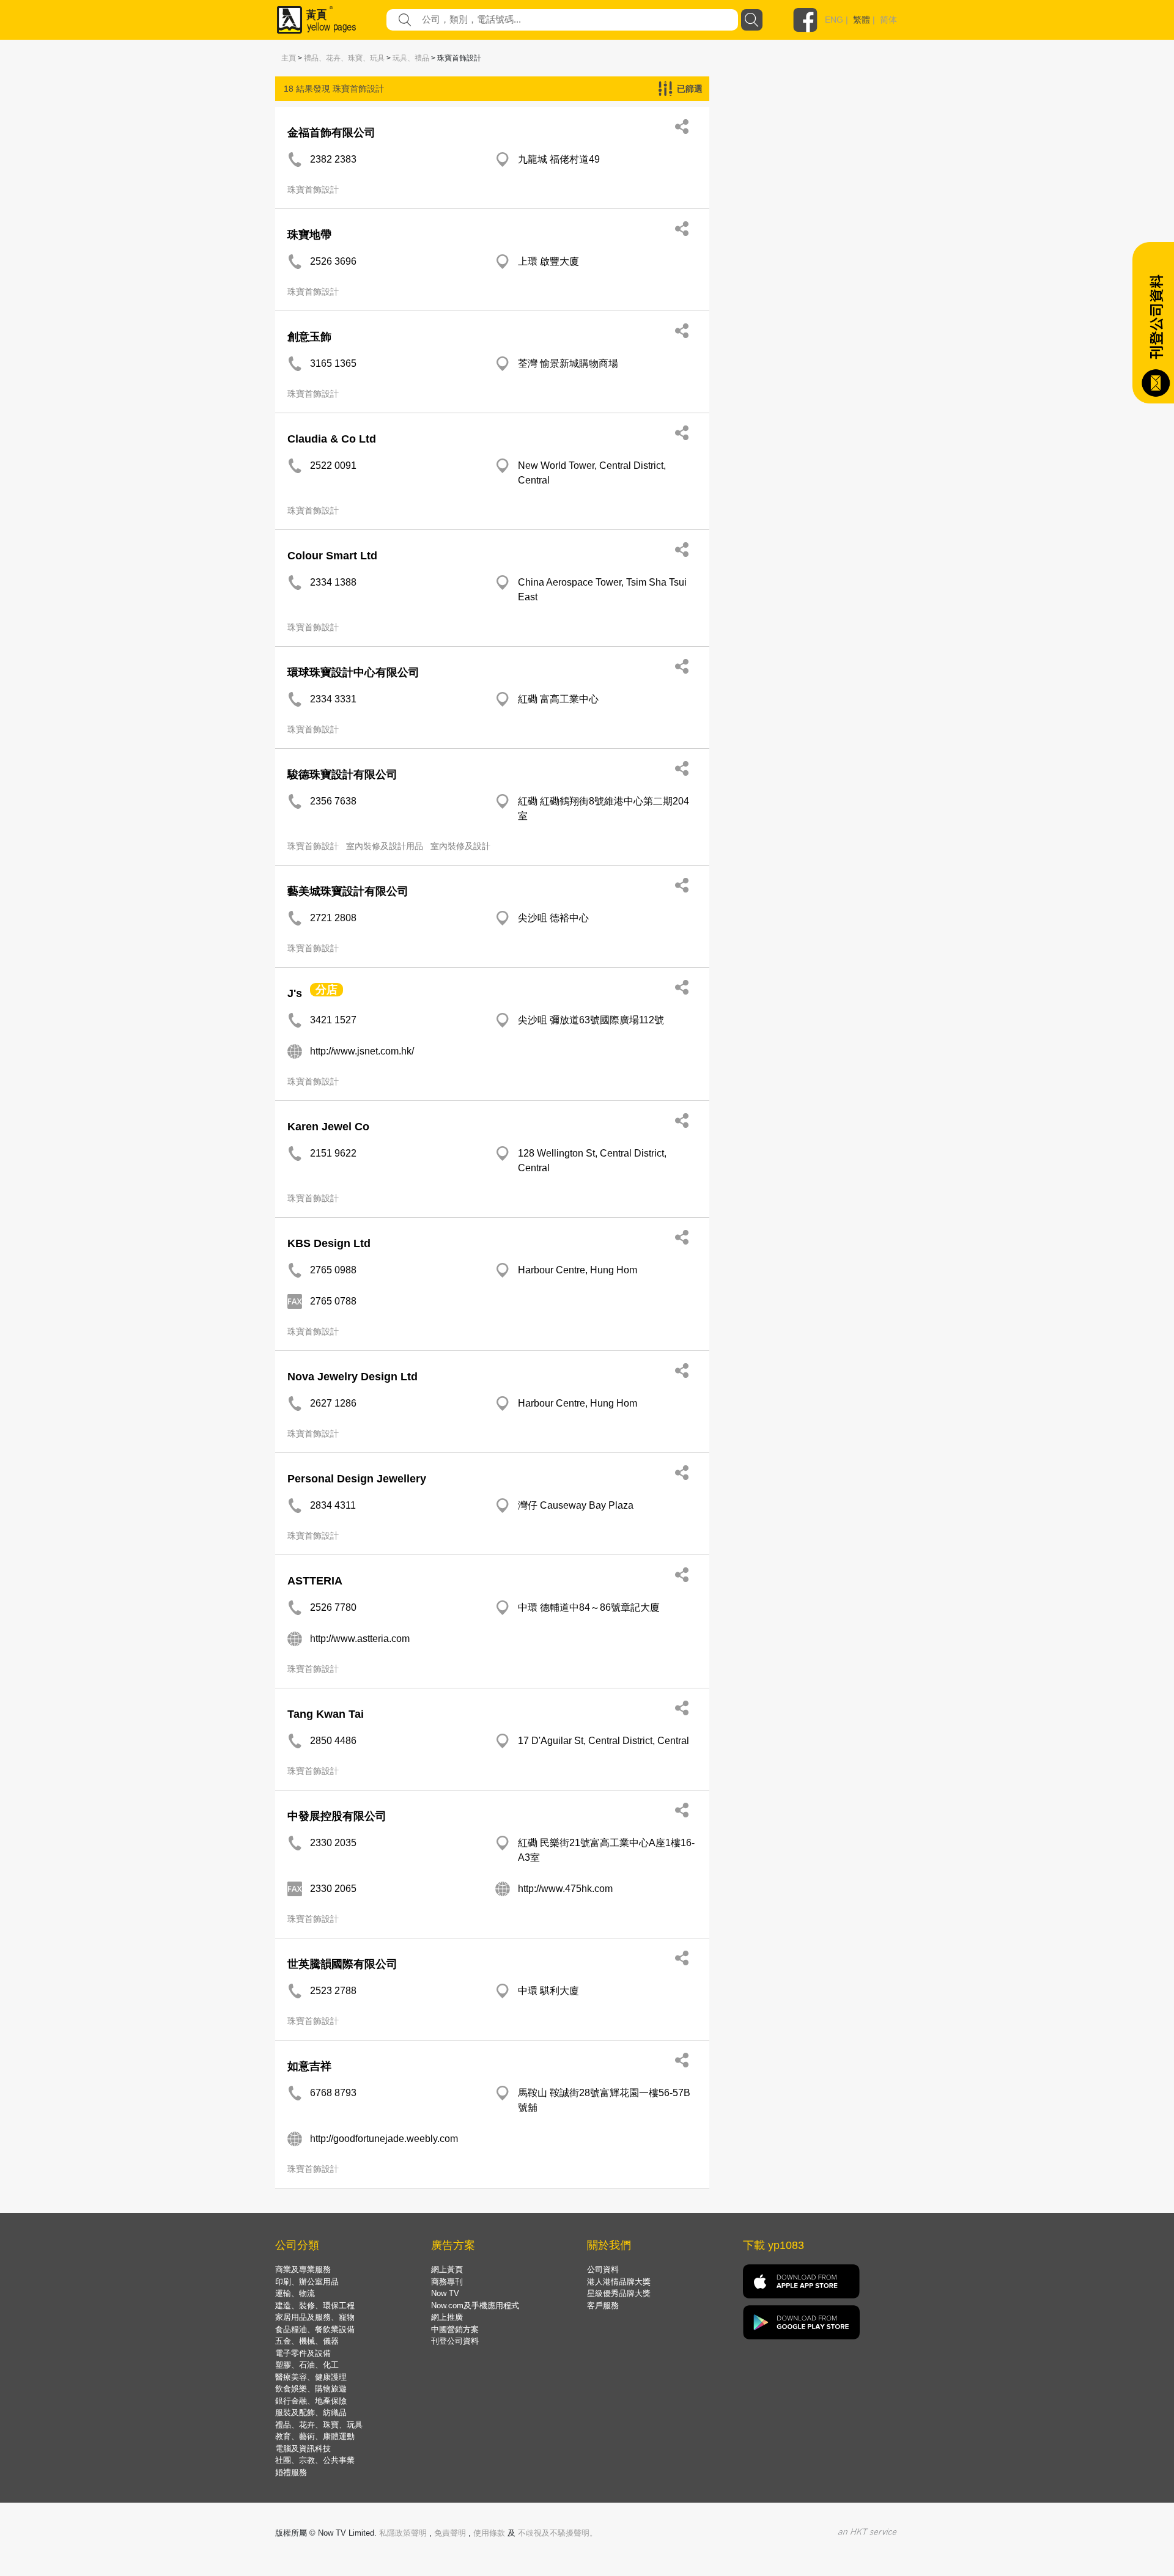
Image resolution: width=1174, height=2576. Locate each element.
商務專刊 (447, 2282)
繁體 (862, 20)
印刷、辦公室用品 (307, 2282)
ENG (834, 20)
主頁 (289, 58)
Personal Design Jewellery (357, 1479)
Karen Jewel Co (328, 1127)
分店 (327, 990)
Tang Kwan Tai (326, 1714)
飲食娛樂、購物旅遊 (311, 2389)
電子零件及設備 (303, 2353)
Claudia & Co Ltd (332, 439)
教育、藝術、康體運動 (315, 2436)
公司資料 (603, 2269)
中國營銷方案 (455, 2329)
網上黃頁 (447, 2269)
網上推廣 (447, 2317)
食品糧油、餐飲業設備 (315, 2329)
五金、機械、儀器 (307, 2341)
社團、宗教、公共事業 (315, 2460)
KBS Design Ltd (329, 1243)
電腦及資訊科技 (303, 2449)
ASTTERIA (315, 1581)
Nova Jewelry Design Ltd (353, 1377)
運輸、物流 (295, 2293)
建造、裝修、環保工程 (315, 2306)
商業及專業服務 (303, 2269)
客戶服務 (603, 2306)
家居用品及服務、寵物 (315, 2317)
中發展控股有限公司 (337, 1816)
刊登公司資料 (455, 2341)
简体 (888, 20)
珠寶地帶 (309, 235)
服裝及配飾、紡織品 (311, 2412)
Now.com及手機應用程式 (475, 2306)
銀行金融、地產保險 (311, 2401)
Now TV (445, 2293)
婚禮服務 (291, 2472)
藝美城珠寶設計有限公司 (348, 891)
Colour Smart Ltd (332, 556)
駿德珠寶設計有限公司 (342, 775)
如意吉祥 (309, 2066)
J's (295, 993)
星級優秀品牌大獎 (619, 2293)
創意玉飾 (309, 337)
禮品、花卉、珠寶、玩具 (344, 58)
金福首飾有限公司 (331, 133)
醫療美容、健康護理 (311, 2377)
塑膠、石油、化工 (307, 2365)
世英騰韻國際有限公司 (342, 1964)
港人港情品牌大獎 (619, 2282)
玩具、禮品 (411, 58)
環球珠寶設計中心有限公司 (353, 672)
